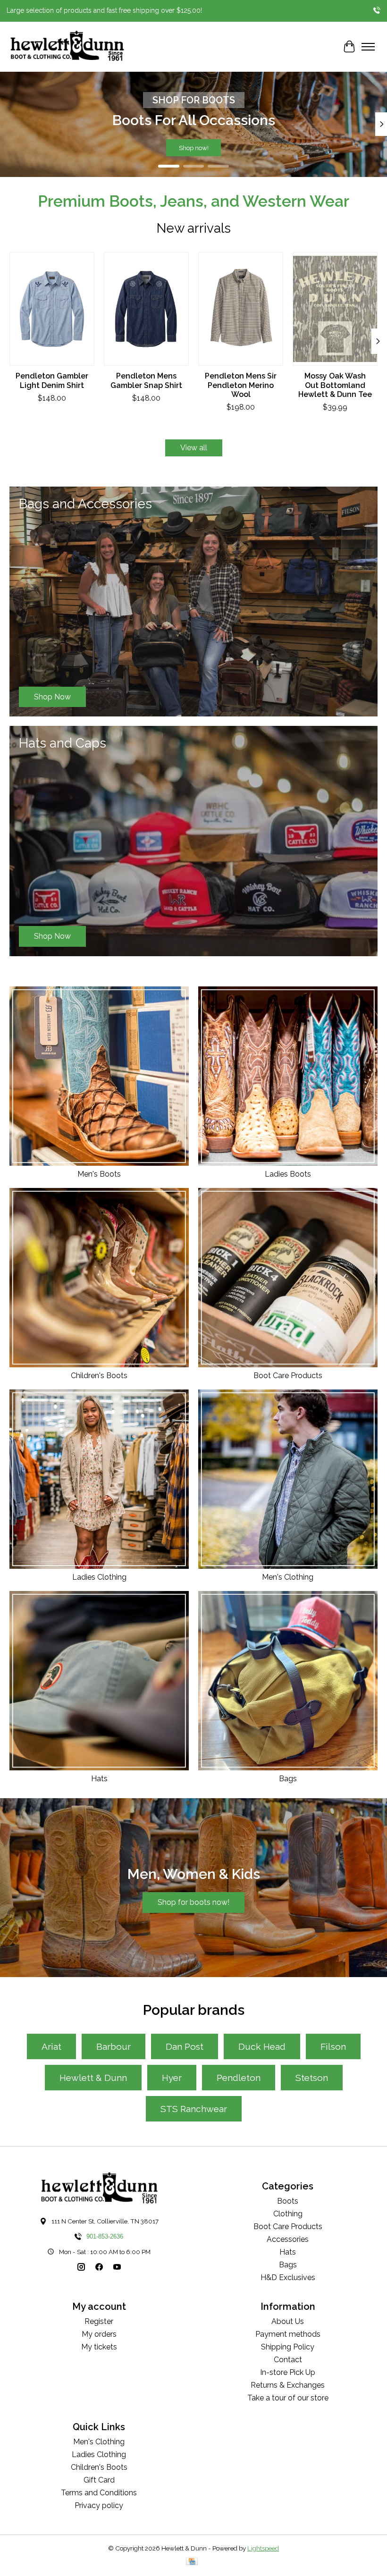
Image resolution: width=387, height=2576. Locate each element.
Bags (288, 1779)
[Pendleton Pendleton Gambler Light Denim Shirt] (52, 309)
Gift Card (99, 2480)
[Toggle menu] (368, 47)
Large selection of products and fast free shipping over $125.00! (104, 10)
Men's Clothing (288, 1577)
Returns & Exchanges (288, 2385)
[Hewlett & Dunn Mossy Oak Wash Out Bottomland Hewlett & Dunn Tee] (335, 309)
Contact (288, 2360)
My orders (99, 2334)
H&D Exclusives (288, 2277)
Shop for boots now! (193, 1902)
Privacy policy (99, 2505)
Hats (99, 1779)
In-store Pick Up (288, 2372)
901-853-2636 (105, 2236)
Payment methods (288, 2334)
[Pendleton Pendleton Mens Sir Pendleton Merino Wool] (241, 309)
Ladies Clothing (99, 1577)
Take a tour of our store (288, 2398)
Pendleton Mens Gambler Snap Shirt (146, 381)
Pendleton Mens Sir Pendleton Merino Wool (241, 385)
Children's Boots (99, 1376)
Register (99, 2321)
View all (194, 448)
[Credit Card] (192, 2562)
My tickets (99, 2347)
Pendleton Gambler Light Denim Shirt (52, 381)
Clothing (288, 2214)
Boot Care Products (288, 1376)
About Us (288, 2321)
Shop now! (194, 148)
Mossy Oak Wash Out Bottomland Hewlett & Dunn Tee (335, 385)
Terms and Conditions (99, 2493)
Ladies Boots (288, 1174)
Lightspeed (263, 2548)
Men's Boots (99, 1174)
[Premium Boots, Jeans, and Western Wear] (67, 47)
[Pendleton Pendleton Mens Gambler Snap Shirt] (146, 309)
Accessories (288, 2239)
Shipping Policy (288, 2347)
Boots (288, 2201)
